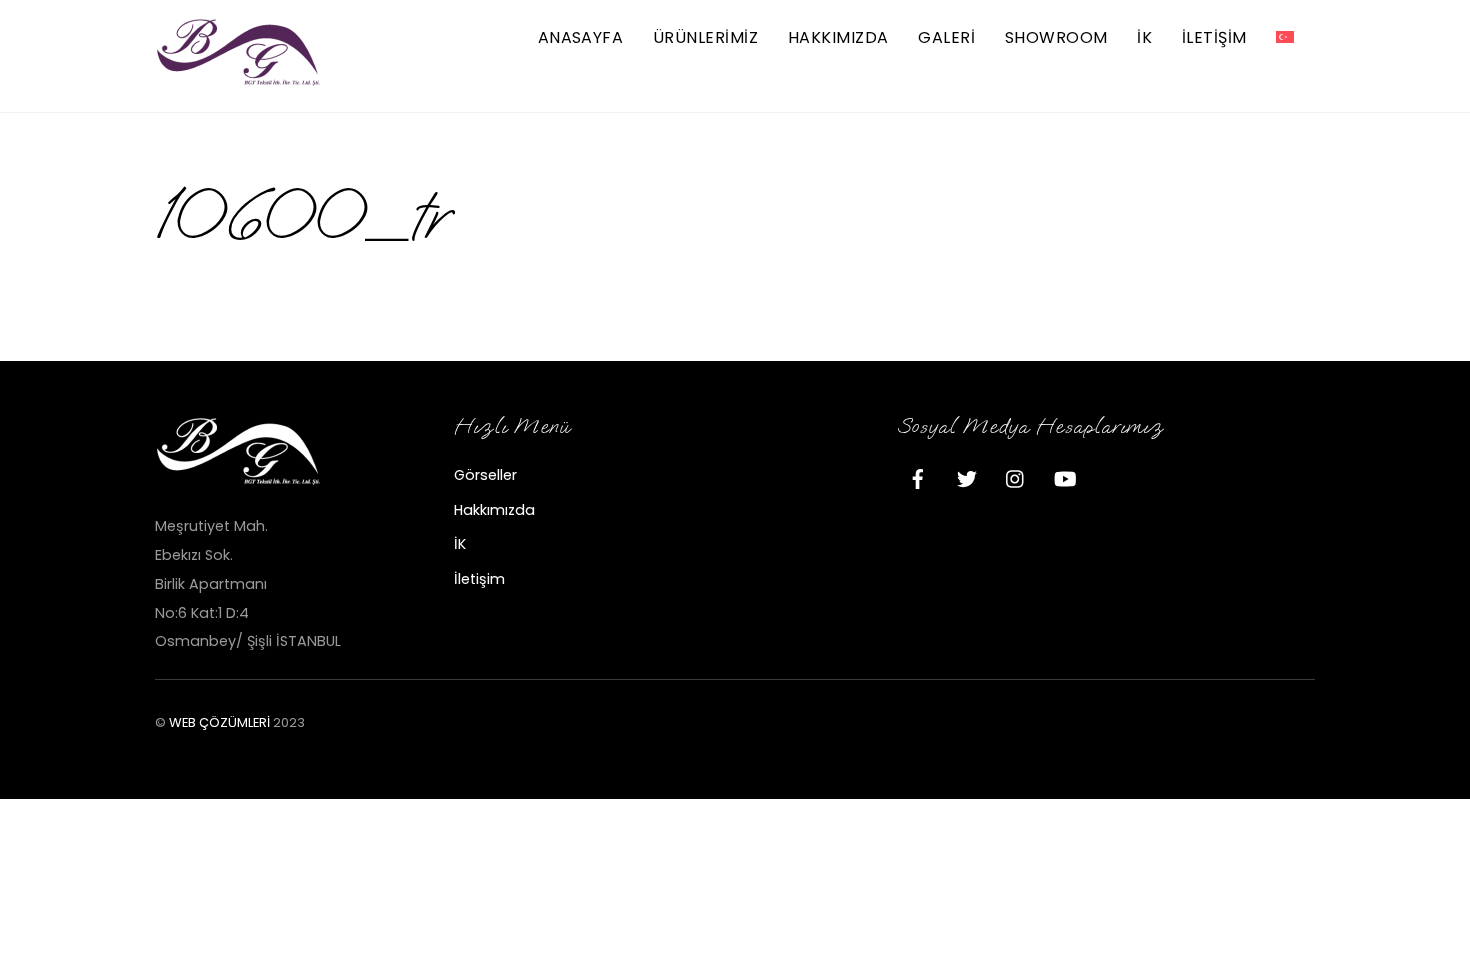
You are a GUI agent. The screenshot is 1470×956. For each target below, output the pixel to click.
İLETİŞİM (1214, 37)
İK (1144, 37)
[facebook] (918, 477)
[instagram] (1016, 477)
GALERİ (946, 37)
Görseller (485, 475)
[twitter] (967, 477)
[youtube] (1065, 477)
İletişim (479, 579)
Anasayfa (581, 37)
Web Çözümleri (219, 722)
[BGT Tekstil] (240, 78)
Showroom (1056, 37)
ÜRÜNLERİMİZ (705, 37)
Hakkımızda (838, 37)
